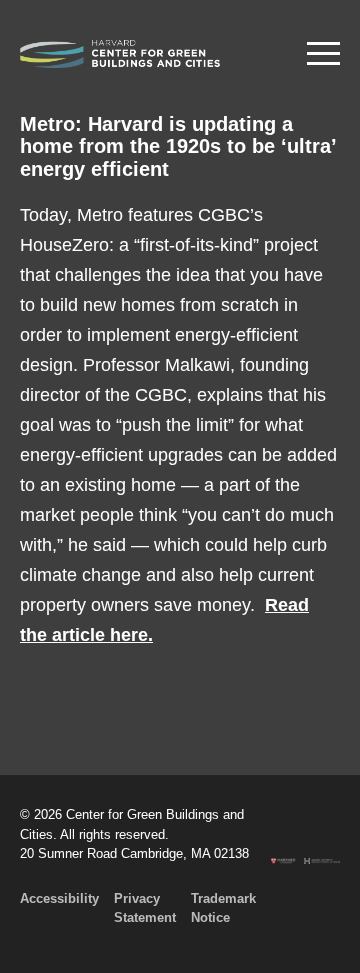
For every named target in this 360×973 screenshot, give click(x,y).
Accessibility (59, 898)
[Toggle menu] (323, 53)
